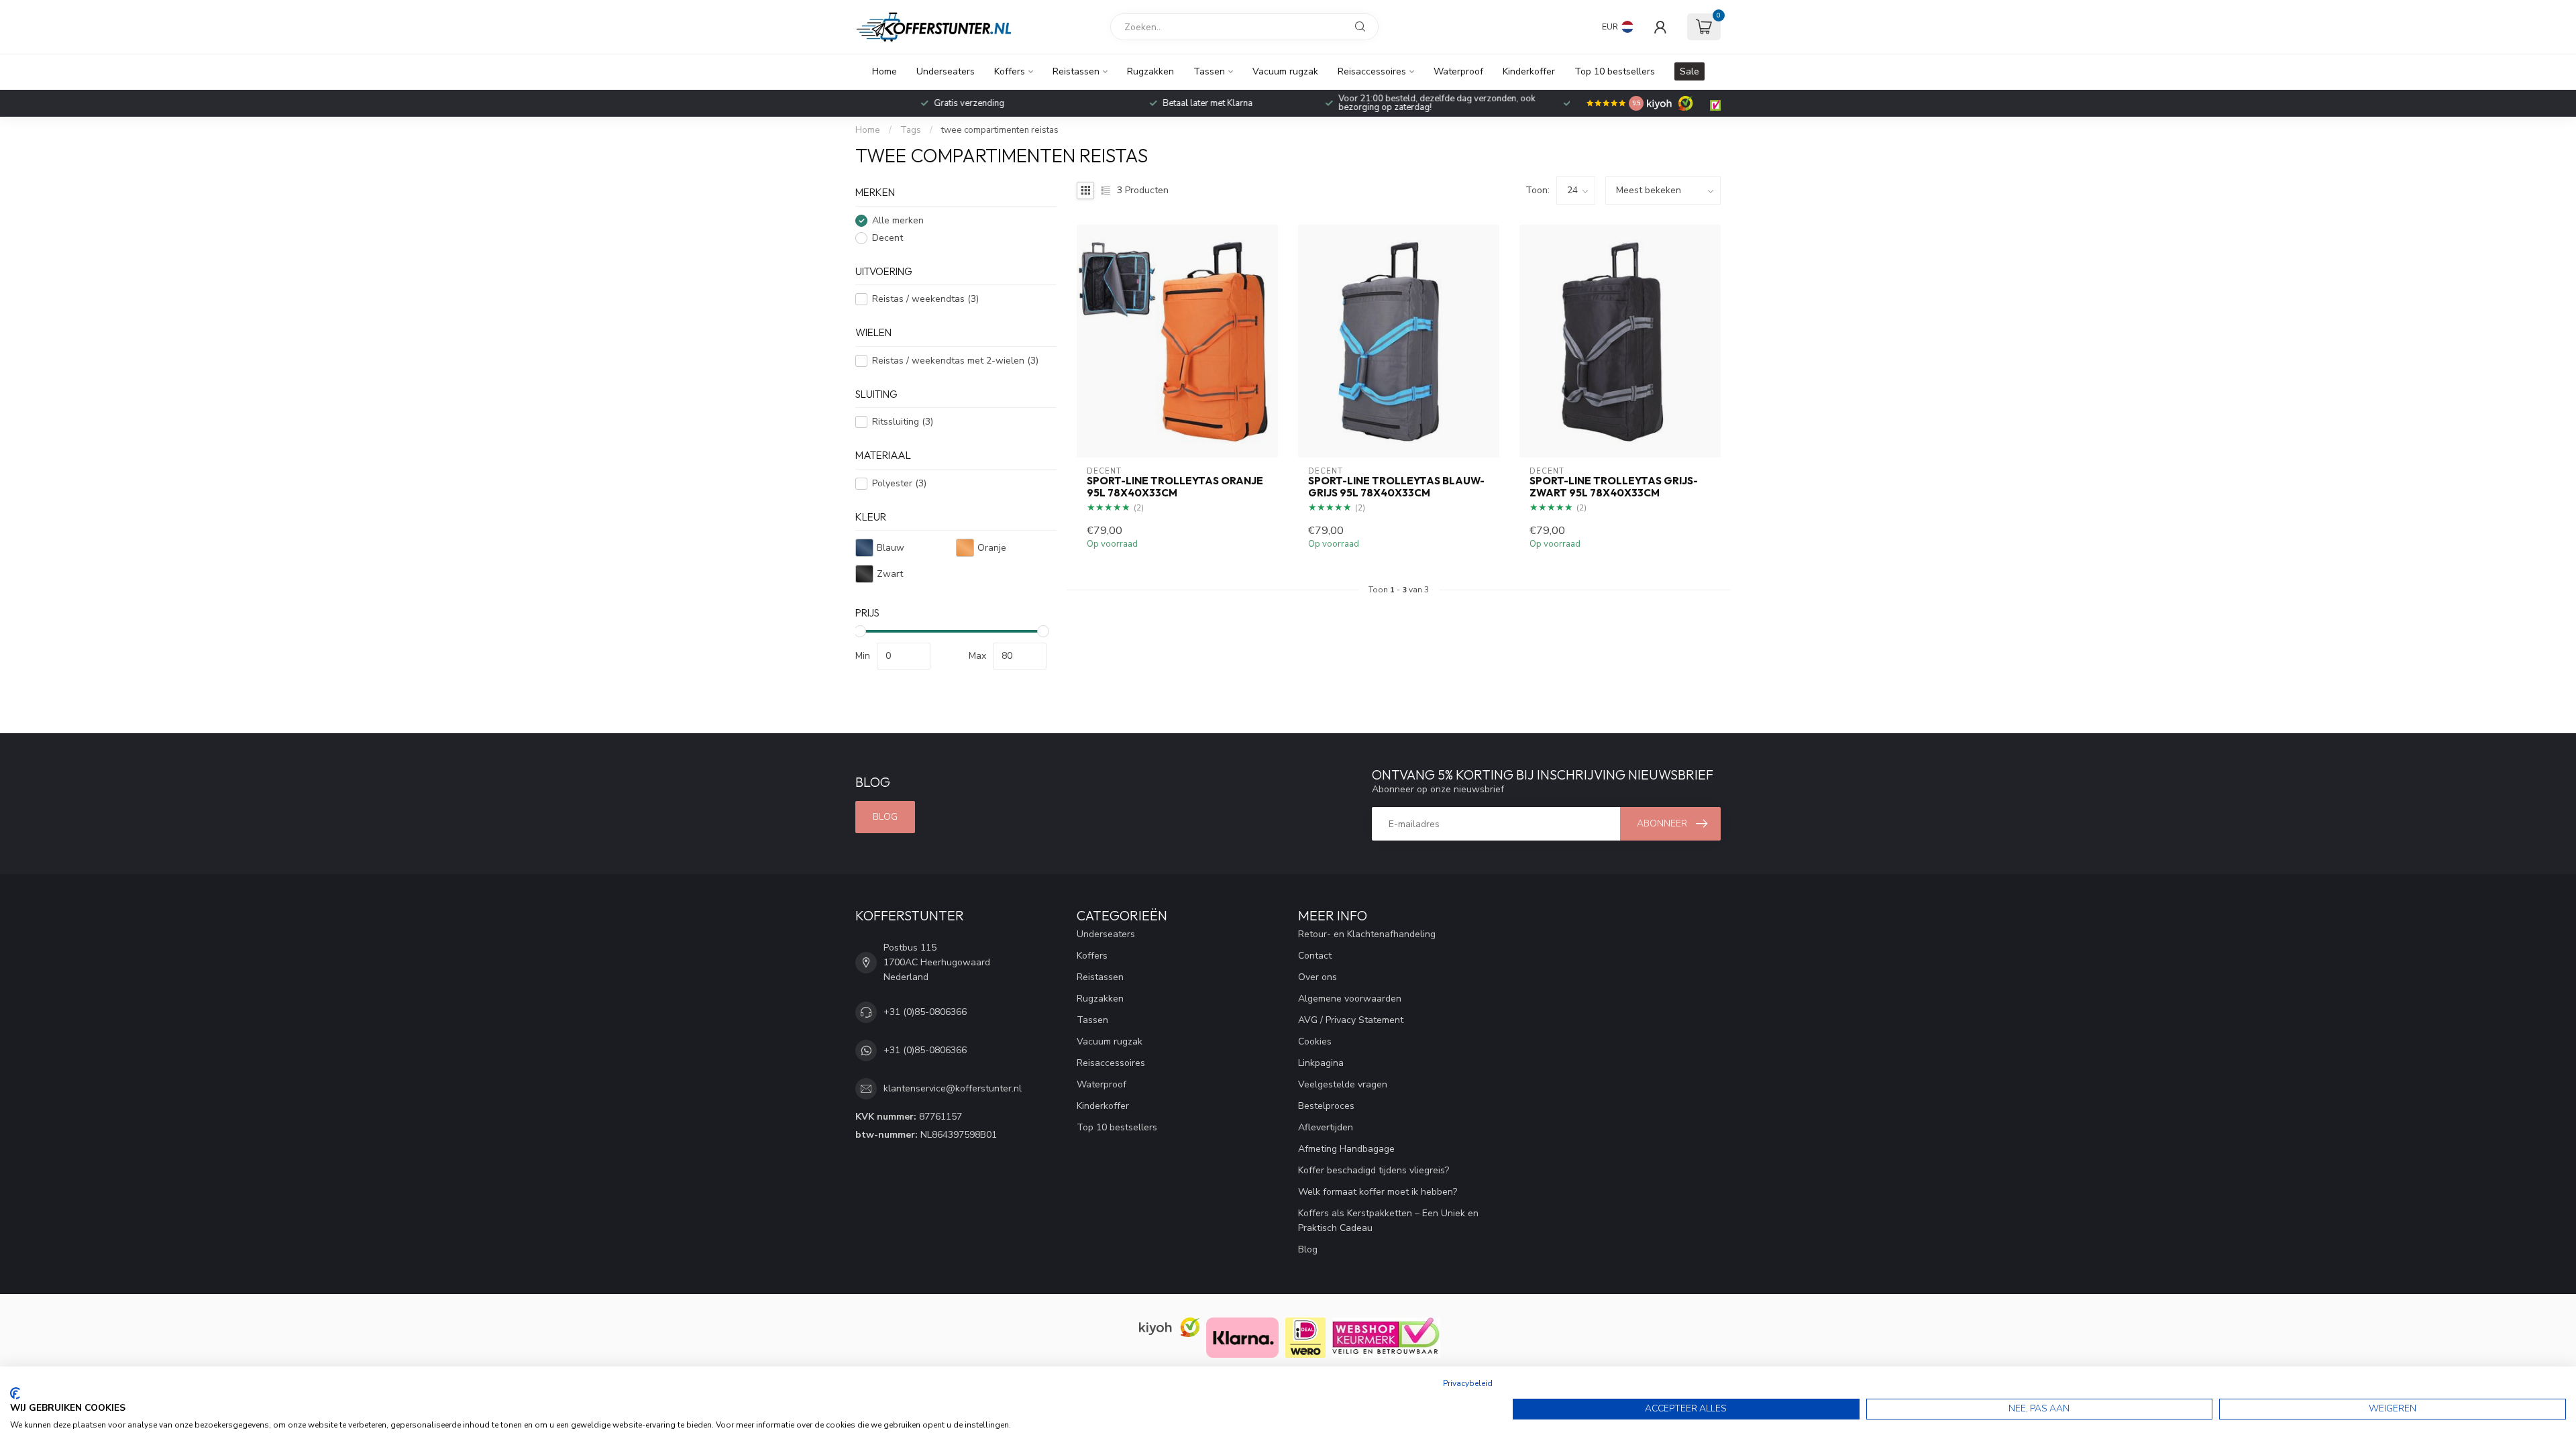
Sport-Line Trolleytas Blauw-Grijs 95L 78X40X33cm (1396, 487)
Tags (911, 130)
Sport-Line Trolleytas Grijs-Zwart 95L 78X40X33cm (1614, 487)
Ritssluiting (903, 422)
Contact (1315, 956)
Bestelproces (1326, 1106)
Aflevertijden (1326, 1127)
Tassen (1209, 71)
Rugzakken (1150, 71)
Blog (885, 817)
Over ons (1318, 977)
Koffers (1010, 71)
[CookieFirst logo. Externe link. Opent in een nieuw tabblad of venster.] (15, 1393)
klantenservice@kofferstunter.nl (953, 1088)
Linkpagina (1321, 1063)
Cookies (1315, 1041)
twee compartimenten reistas (1000, 130)
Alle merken (898, 220)
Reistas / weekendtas (925, 299)
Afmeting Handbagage (1346, 1149)
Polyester (899, 483)
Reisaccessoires (1372, 71)
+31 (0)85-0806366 (925, 1012)
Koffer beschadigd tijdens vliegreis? (1374, 1170)
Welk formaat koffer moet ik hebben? (1378, 1192)
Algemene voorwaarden (1350, 999)
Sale (1689, 71)
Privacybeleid (1468, 1383)
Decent (888, 238)
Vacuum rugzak (1285, 71)
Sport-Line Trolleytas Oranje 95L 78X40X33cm (1175, 487)
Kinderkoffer (1529, 71)
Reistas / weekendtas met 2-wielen (955, 361)
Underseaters (946, 71)
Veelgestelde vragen (1343, 1084)
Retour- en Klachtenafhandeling (1367, 934)
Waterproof (1458, 71)
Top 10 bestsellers (1615, 71)
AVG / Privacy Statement (1351, 1020)
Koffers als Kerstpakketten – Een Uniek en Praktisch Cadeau (1388, 1221)
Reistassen (1076, 71)
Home (884, 71)
